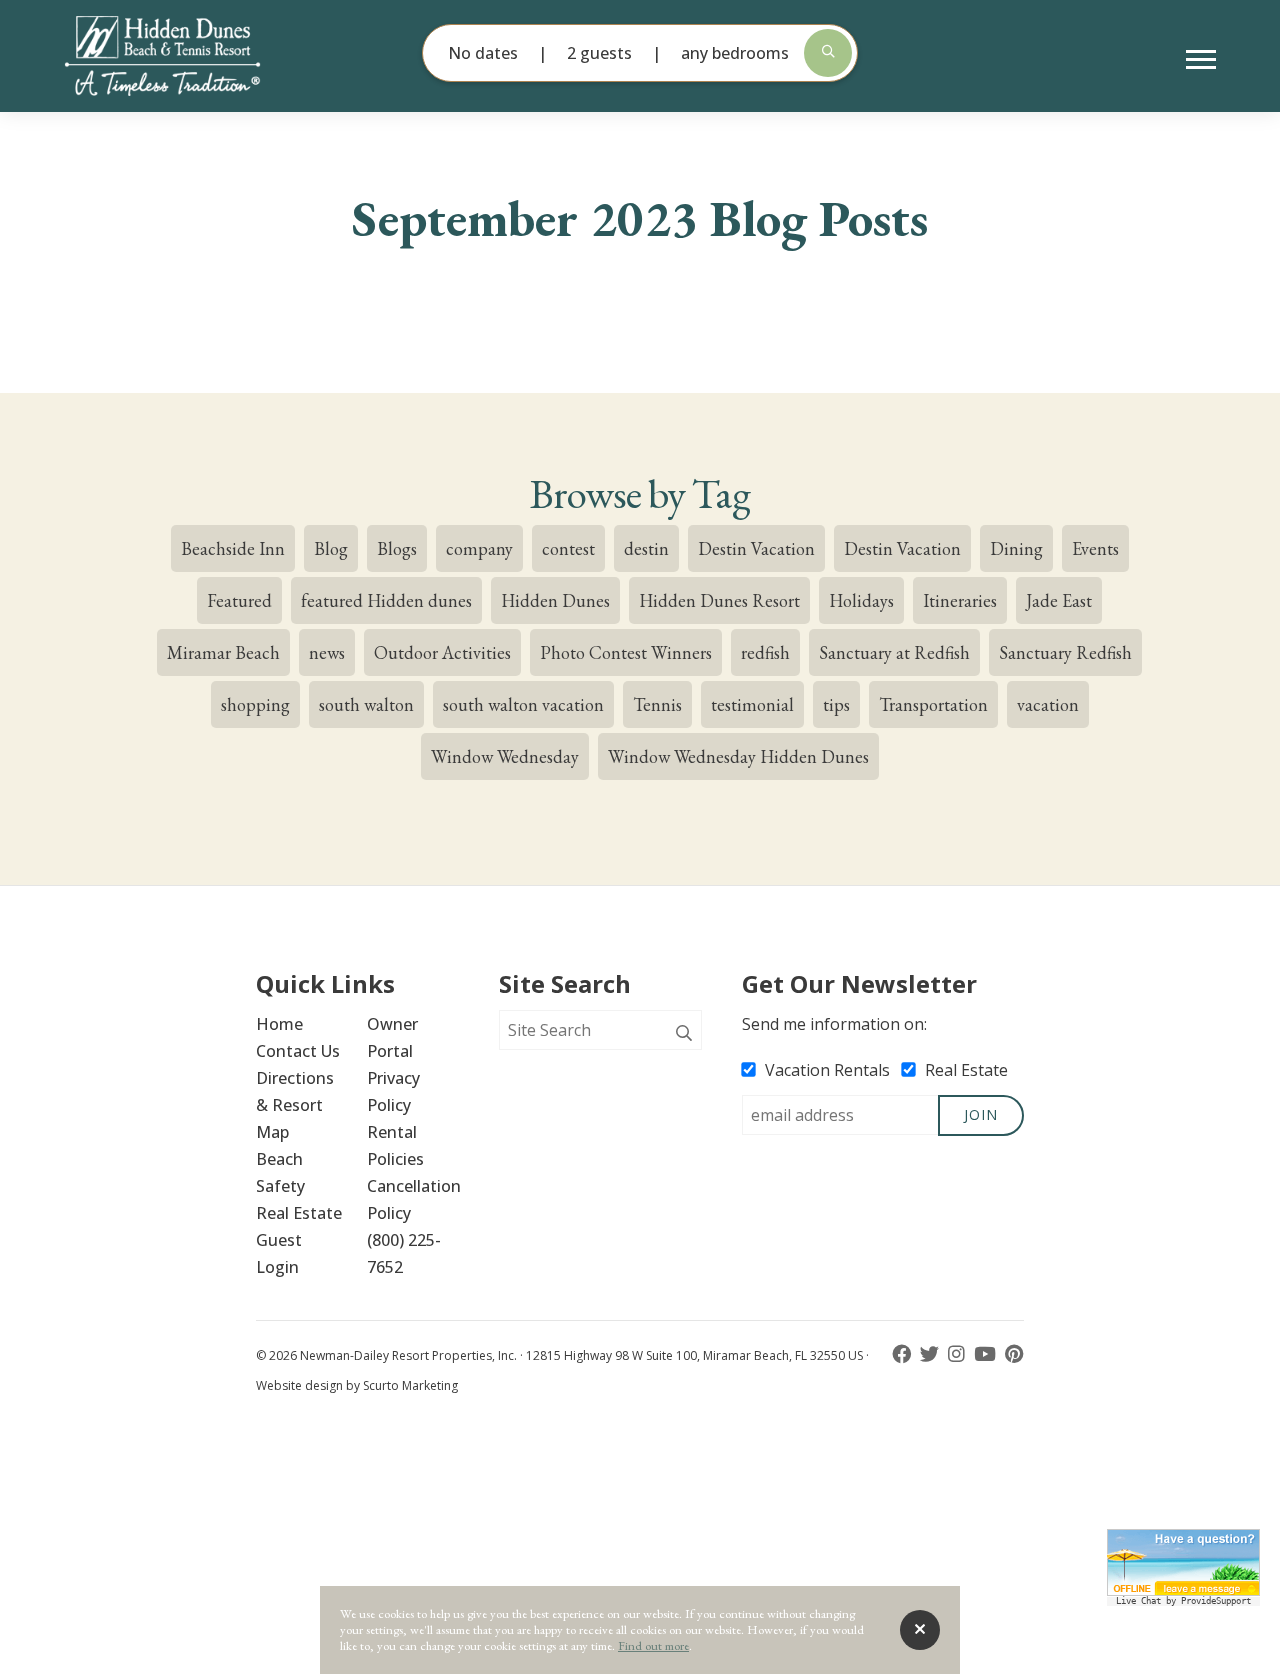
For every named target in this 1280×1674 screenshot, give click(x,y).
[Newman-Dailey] (196, 56)
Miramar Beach (223, 652)
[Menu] (1201, 60)
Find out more (653, 1645)
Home (279, 1024)
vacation (1048, 704)
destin (646, 548)
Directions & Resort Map (297, 1105)
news (327, 652)
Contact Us (298, 1051)
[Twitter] (931, 1354)
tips (836, 704)
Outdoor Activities (442, 652)
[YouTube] (987, 1354)
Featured (239, 600)
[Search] (684, 1034)
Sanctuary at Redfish (894, 652)
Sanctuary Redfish (1065, 652)
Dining (1016, 548)
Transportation (933, 704)
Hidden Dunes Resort (719, 600)
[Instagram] (958, 1354)
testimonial (752, 704)
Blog (331, 548)
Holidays (861, 600)
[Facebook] (903, 1354)
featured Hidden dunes (386, 600)
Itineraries (960, 600)
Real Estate (299, 1213)
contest (568, 548)
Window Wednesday (505, 756)
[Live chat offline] (1183, 1562)
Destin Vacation (756, 548)
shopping (255, 704)
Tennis (657, 704)
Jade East (1059, 600)
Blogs (397, 548)
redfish (765, 652)
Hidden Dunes (555, 600)
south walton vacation (523, 704)
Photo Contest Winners (626, 652)
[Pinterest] (1014, 1354)
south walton (366, 704)
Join (981, 1114)
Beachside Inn (233, 548)
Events (1095, 548)
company (479, 548)
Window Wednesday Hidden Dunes (738, 756)
